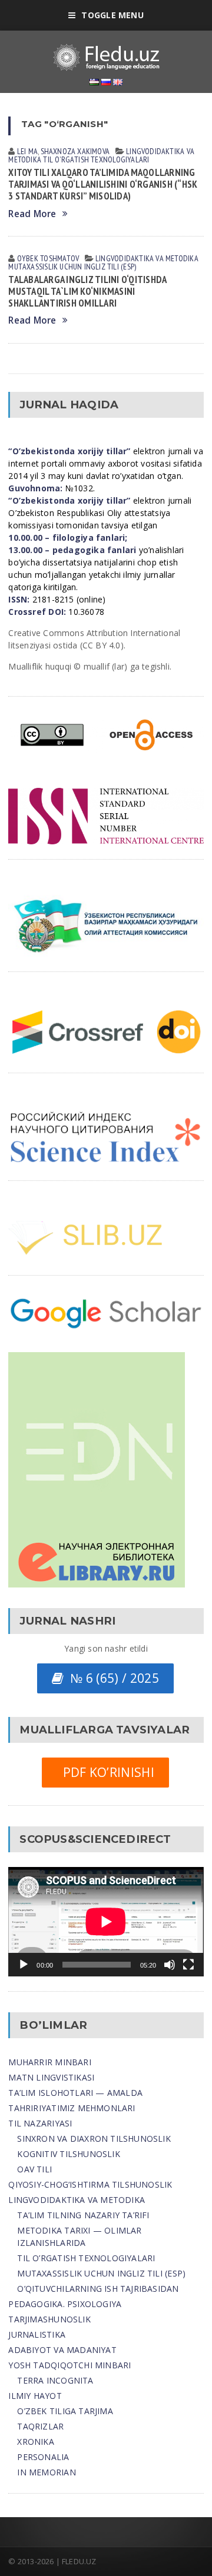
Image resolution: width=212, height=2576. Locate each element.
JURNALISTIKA (37, 2334)
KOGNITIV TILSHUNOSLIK (68, 2154)
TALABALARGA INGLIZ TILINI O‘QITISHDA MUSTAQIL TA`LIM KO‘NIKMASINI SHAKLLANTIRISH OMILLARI (87, 291)
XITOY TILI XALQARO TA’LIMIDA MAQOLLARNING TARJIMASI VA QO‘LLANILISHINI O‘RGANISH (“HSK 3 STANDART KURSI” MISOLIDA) (103, 184)
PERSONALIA (43, 2457)
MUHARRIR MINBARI (49, 2062)
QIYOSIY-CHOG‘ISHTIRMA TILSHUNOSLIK (90, 2184)
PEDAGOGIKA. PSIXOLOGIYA (65, 2304)
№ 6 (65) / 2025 (111, 1678)
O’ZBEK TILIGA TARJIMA (65, 2411)
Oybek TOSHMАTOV (48, 258)
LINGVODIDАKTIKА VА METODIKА (147, 258)
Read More (32, 214)
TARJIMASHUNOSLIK (49, 2319)
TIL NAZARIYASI (40, 2123)
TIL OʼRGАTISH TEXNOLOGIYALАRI (96, 159)
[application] (106, 1922)
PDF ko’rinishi (105, 1772)
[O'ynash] (24, 1965)
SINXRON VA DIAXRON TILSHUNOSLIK (94, 2139)
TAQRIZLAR (40, 2426)
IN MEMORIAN (46, 2472)
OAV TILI (34, 2169)
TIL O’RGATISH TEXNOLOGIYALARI (86, 2258)
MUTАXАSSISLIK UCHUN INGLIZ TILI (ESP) (72, 267)
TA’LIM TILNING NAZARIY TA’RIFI (83, 2215)
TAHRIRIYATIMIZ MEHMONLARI (72, 2108)
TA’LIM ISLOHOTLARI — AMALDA (75, 2093)
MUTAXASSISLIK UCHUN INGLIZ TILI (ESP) (101, 2273)
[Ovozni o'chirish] (170, 1965)
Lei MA (27, 151)
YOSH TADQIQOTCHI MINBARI (69, 2365)
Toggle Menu (112, 15)
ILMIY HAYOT (35, 2396)
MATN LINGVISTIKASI (51, 2077)
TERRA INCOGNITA (55, 2380)
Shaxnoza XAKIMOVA (75, 151)
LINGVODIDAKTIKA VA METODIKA (77, 2200)
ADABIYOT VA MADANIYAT (62, 2350)
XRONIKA (35, 2442)
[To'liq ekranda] (188, 1965)
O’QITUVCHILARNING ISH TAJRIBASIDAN (98, 2289)
